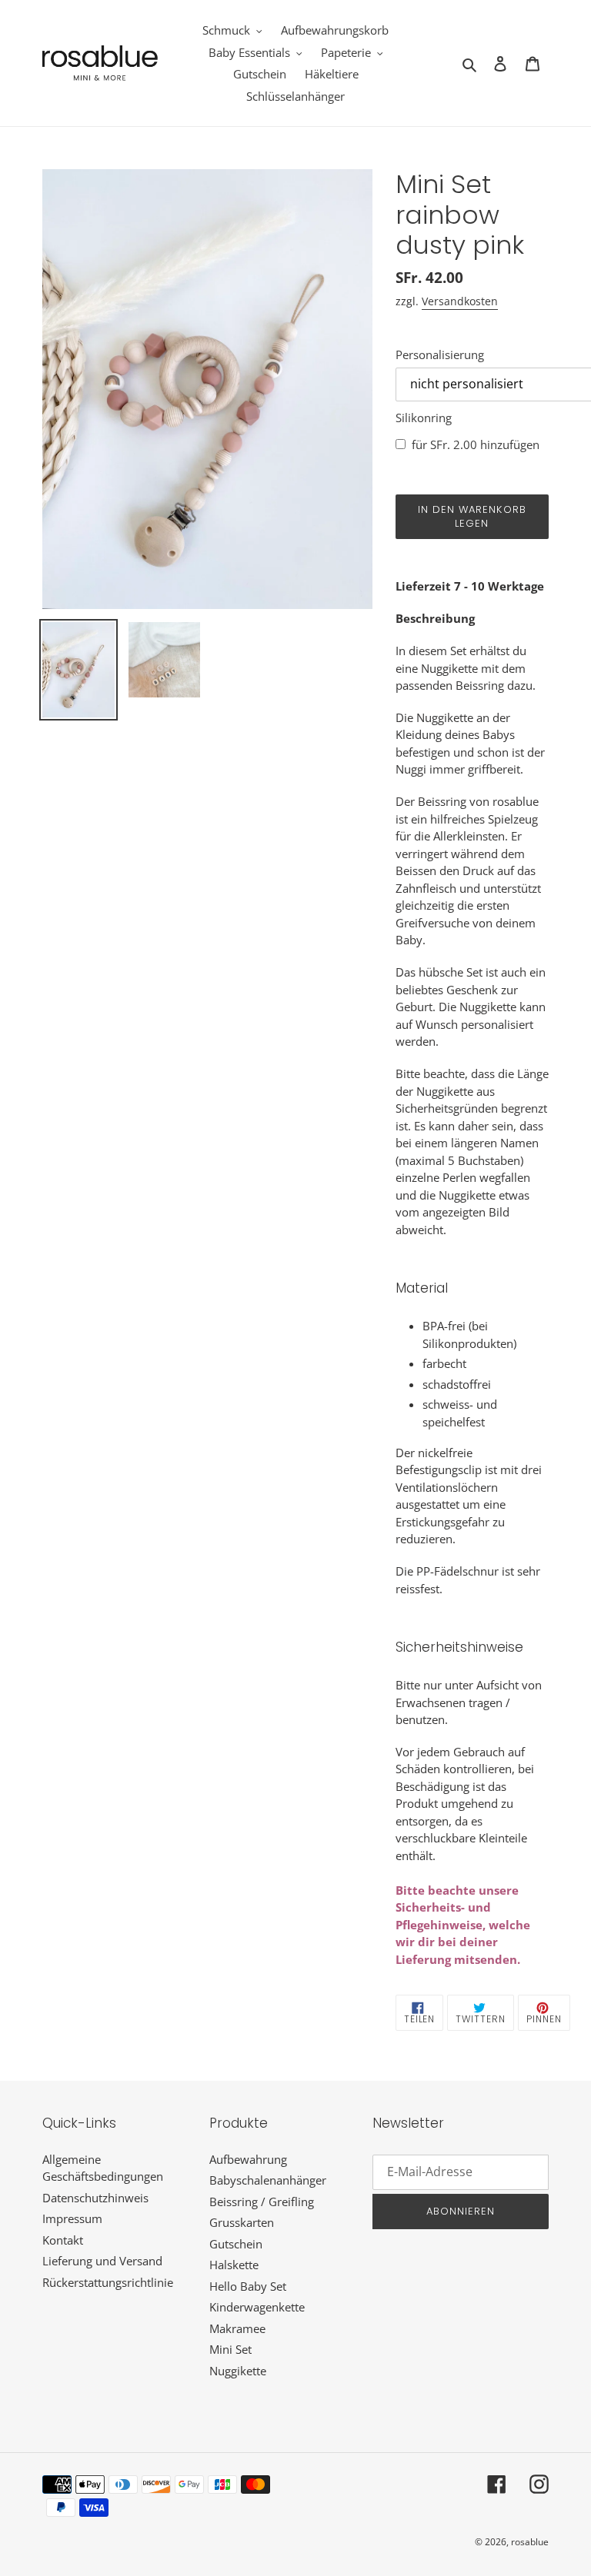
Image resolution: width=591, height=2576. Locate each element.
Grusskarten (242, 2222)
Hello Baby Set (248, 2286)
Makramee (237, 2328)
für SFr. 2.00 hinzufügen (476, 444)
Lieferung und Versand (102, 2261)
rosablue (530, 2542)
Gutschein (236, 2244)
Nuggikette (238, 2371)
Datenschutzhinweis (95, 2198)
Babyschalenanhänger (268, 2180)
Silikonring (424, 418)
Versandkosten (460, 301)
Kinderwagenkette (257, 2307)
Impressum (72, 2218)
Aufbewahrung (248, 2159)
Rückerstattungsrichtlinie (108, 2282)
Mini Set (230, 2349)
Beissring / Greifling (262, 2202)
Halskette (234, 2265)
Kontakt (63, 2240)
